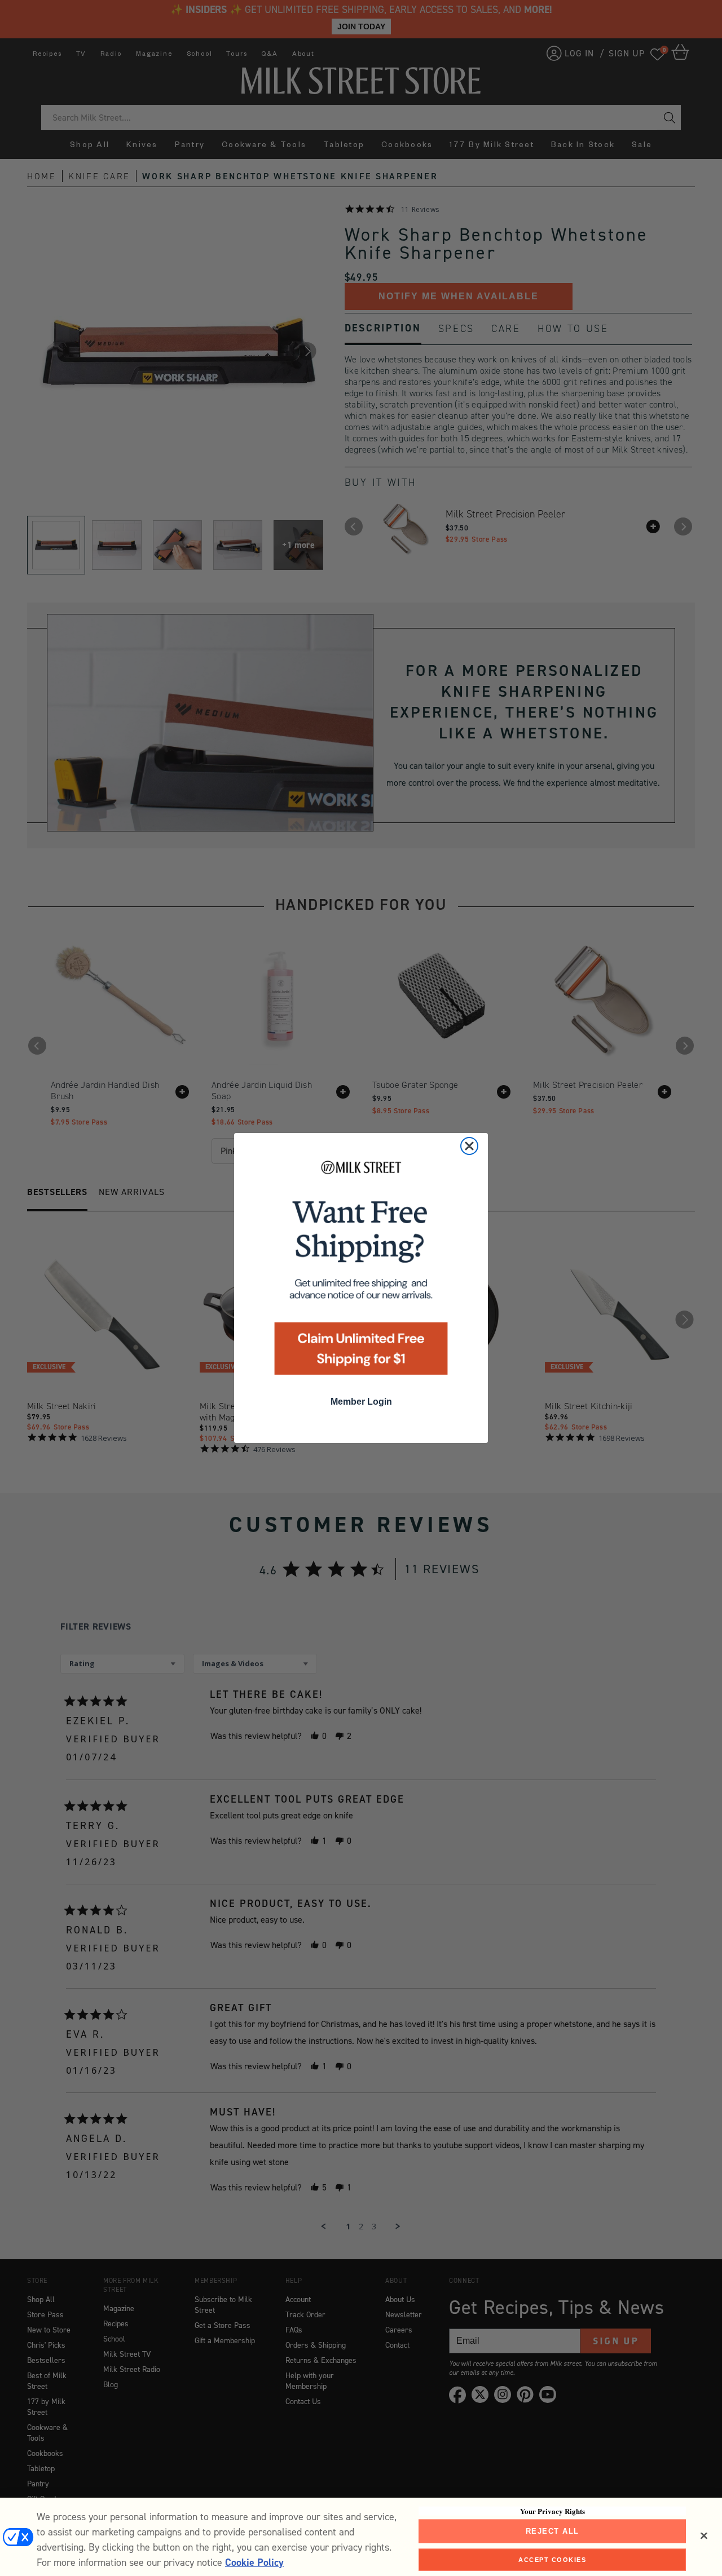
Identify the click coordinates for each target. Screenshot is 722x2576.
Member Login (361, 1402)
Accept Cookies (552, 2559)
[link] (361, 1271)
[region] (361, 2537)
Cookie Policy (254, 2562)
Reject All (552, 2531)
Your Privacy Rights (552, 2511)
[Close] (704, 2536)
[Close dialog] (469, 1146)
